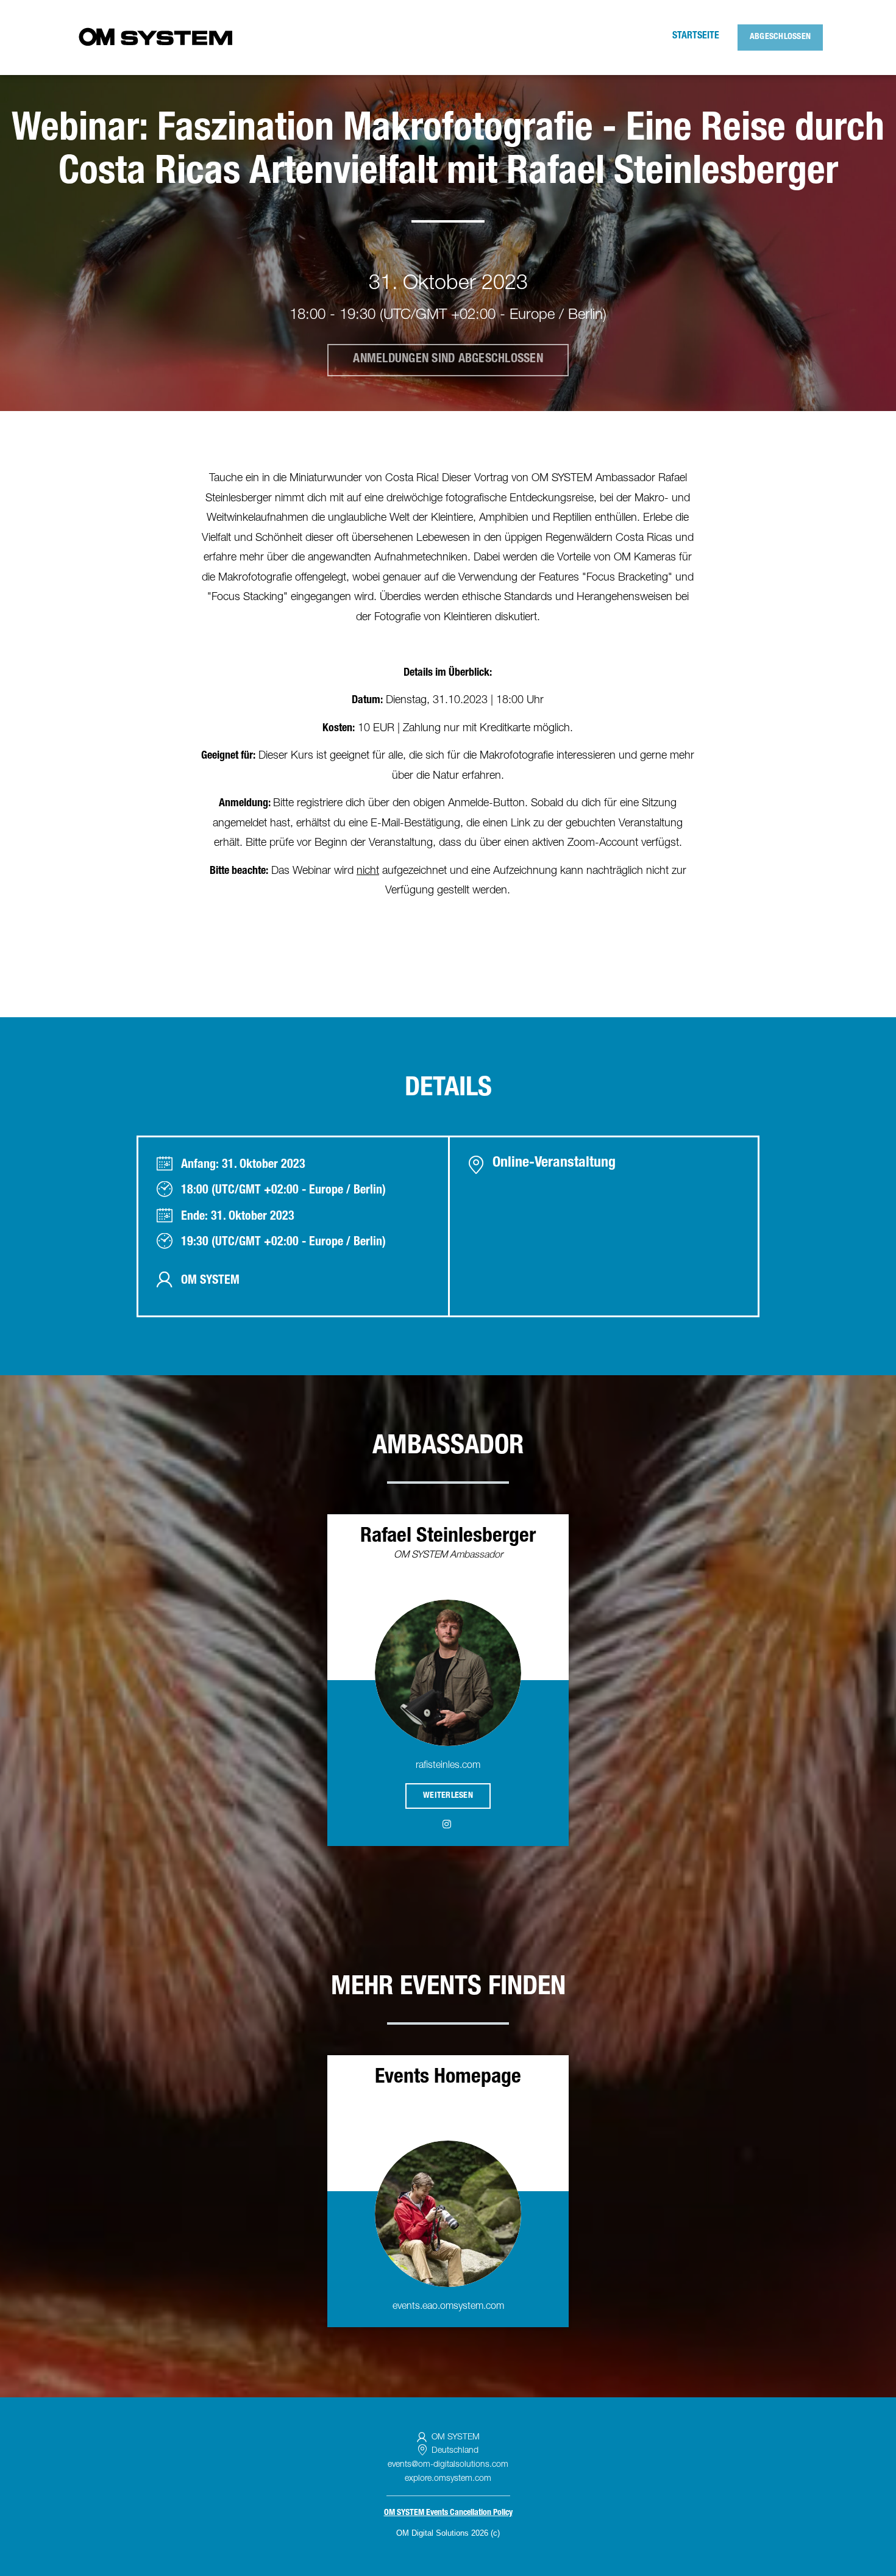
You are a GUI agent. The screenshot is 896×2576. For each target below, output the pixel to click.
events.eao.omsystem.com (448, 2307)
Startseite (696, 37)
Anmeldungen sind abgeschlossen (448, 360)
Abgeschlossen (780, 37)
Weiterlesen (448, 1796)
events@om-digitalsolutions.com (448, 2465)
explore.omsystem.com (448, 2479)
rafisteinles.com (448, 1766)
